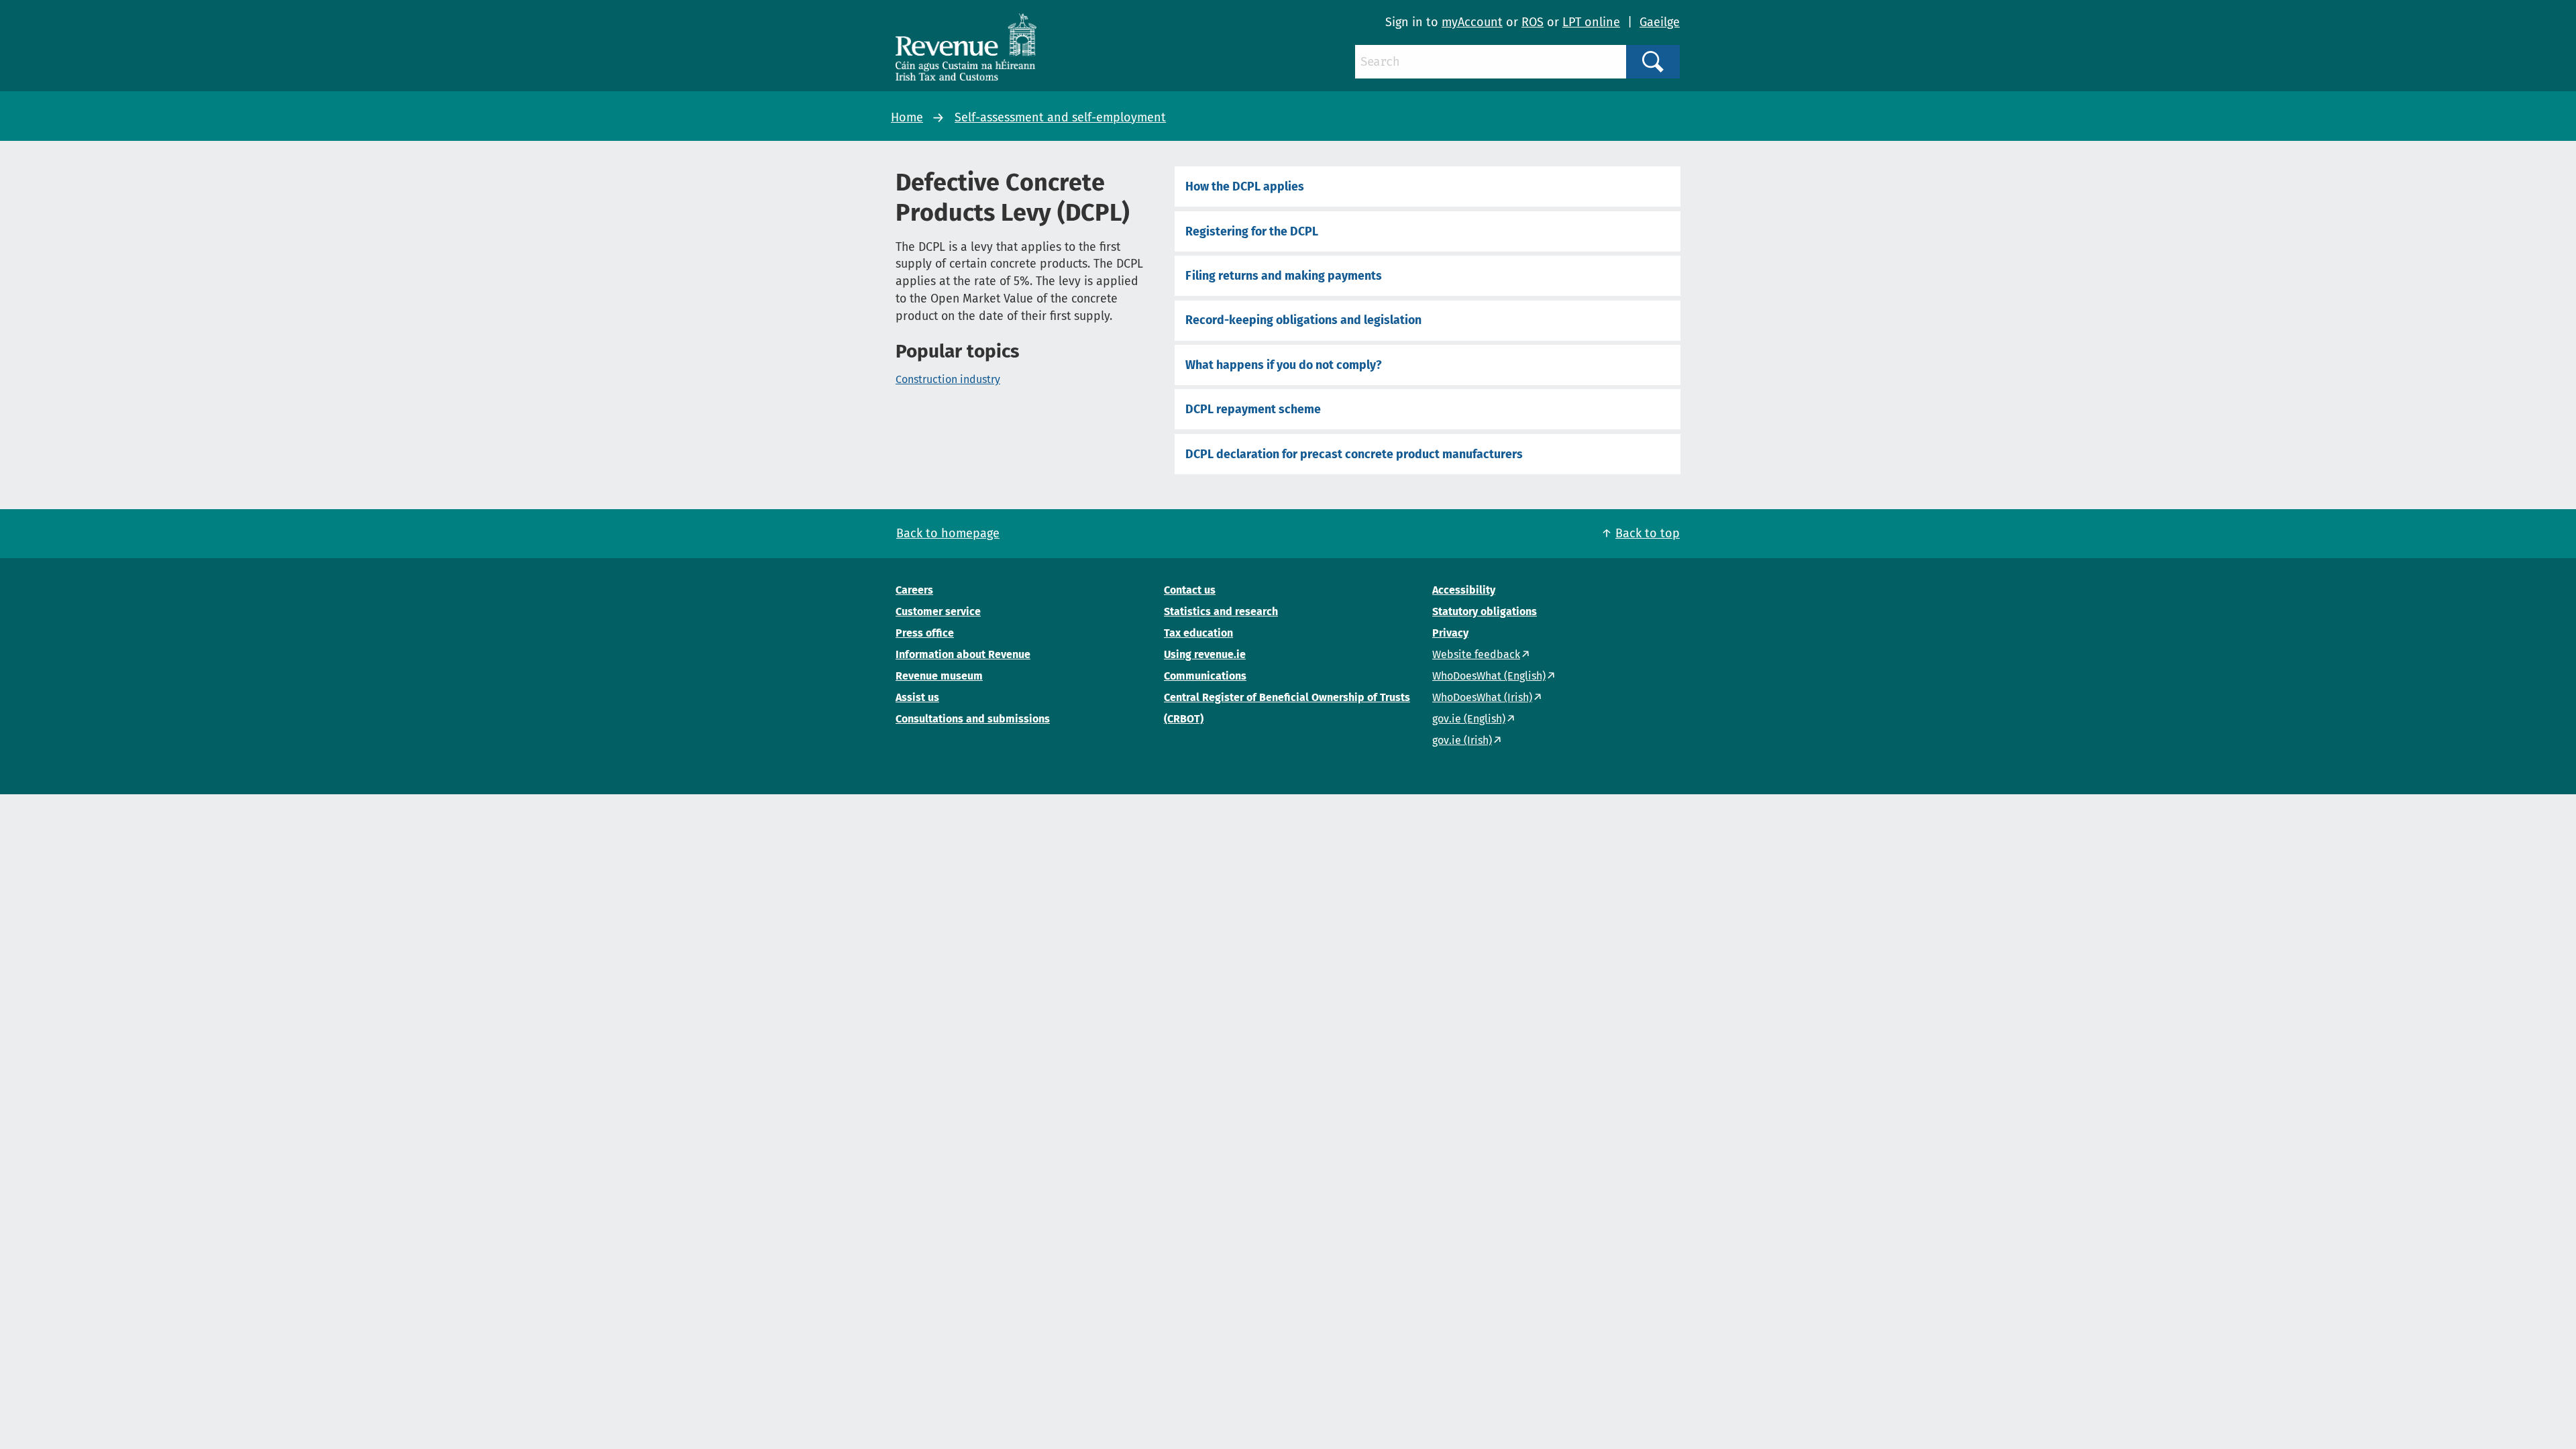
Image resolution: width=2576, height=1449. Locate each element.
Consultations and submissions (973, 719)
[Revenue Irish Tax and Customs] (966, 47)
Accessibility (1464, 590)
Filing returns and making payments (1284, 276)
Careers (914, 590)
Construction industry (948, 379)
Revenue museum (939, 676)
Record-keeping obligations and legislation (1303, 320)
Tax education (1198, 633)
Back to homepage (948, 533)
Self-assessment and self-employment (1060, 117)
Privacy (1450, 633)
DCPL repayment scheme (1253, 409)
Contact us (1190, 590)
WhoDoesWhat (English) (1489, 676)
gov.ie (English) (1469, 719)
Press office (925, 633)
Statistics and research (1221, 611)
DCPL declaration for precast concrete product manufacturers (1354, 454)
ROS (1533, 22)
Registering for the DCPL (1252, 231)
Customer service (938, 611)
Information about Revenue (963, 654)
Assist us (917, 697)
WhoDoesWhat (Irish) (1482, 697)
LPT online (1591, 22)
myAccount (1472, 22)
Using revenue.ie (1205, 654)
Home (907, 117)
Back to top (1648, 533)
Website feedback (1476, 654)
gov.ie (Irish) (1462, 740)
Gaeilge (1660, 22)
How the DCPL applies (1245, 186)
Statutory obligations (1485, 611)
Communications (1205, 676)
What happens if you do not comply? (1284, 365)
